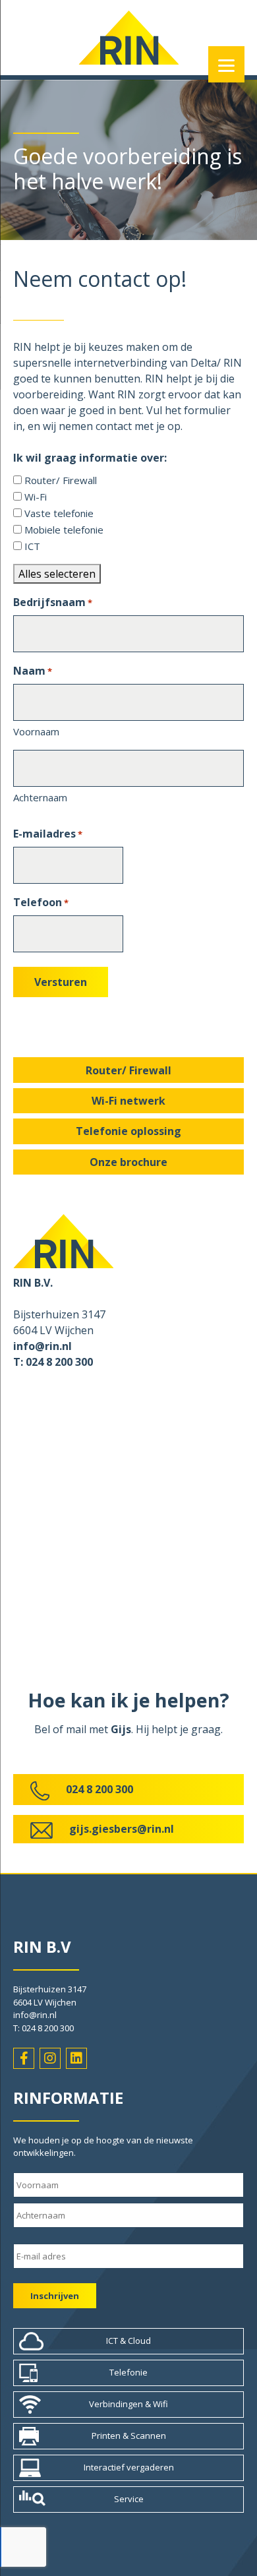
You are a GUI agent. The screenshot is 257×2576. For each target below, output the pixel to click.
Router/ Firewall (61, 480)
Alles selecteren (57, 574)
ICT (32, 546)
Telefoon (41, 902)
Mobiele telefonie (64, 530)
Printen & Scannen (129, 2436)
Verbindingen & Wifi (128, 2404)
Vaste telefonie (59, 513)
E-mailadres (48, 834)
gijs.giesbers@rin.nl (122, 1829)
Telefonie (128, 2372)
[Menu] (226, 64)
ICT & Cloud (128, 2341)
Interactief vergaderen (129, 2467)
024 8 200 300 (100, 1789)
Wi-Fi (36, 497)
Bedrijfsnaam (53, 602)
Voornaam (36, 731)
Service (129, 2499)
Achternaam (40, 797)
